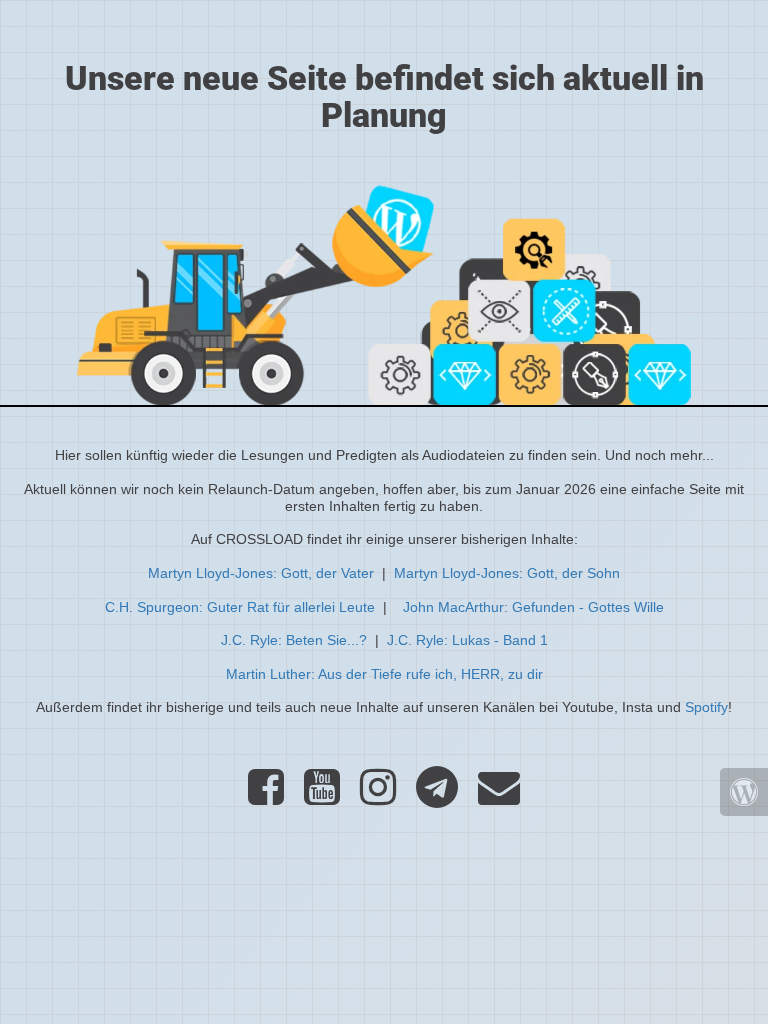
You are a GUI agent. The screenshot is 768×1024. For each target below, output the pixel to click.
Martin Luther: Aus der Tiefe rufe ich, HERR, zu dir (384, 674)
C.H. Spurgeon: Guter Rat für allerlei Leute (240, 607)
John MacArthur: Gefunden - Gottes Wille (533, 607)
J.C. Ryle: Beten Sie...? (294, 640)
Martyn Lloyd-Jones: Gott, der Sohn (507, 573)
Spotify (706, 707)
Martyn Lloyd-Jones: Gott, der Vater (261, 573)
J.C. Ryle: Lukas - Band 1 (467, 640)
